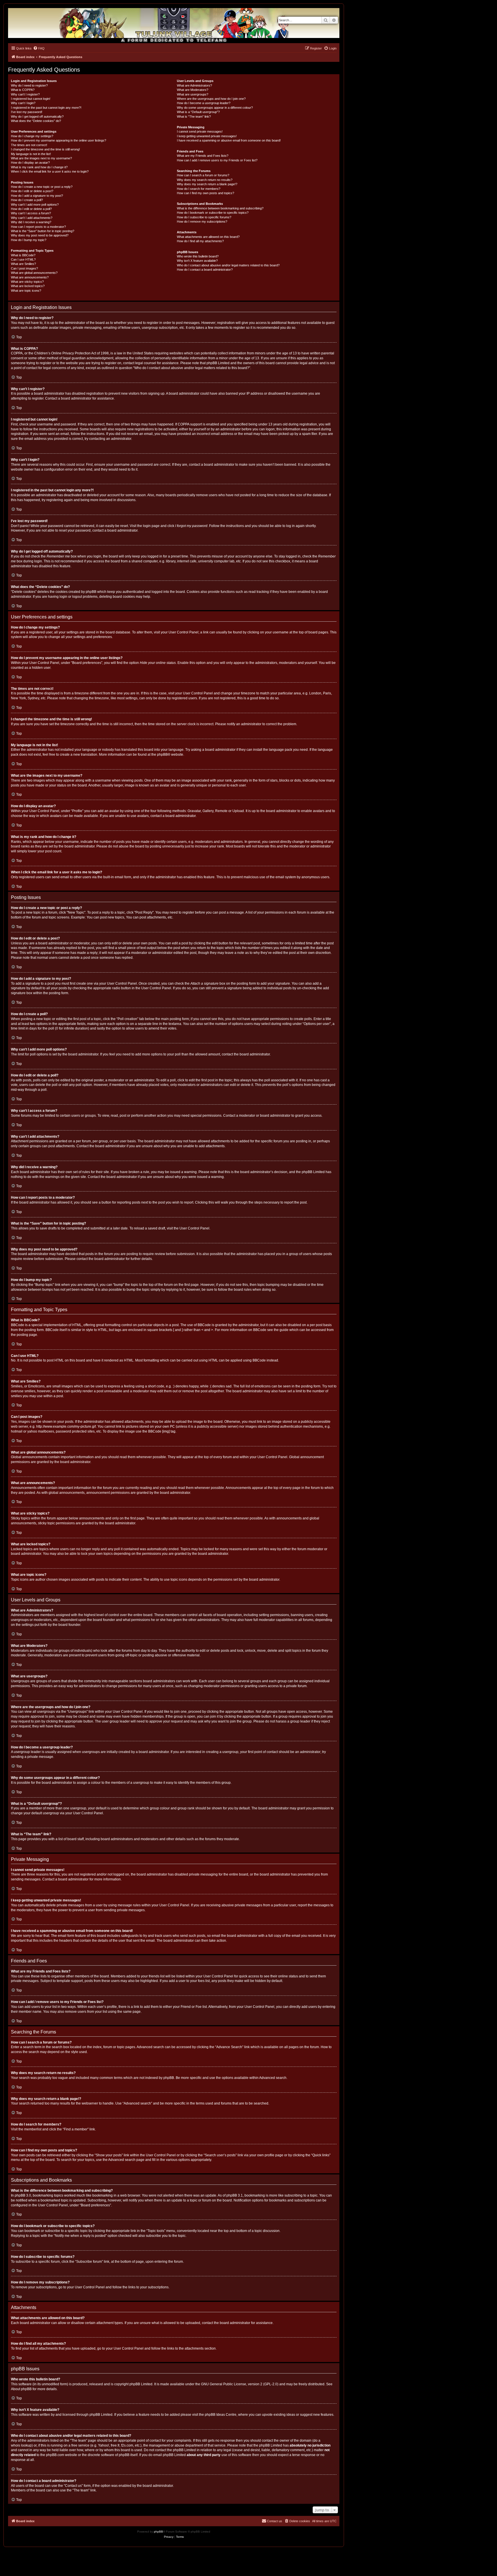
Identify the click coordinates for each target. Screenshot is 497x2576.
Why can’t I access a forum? (31, 213)
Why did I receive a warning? (31, 222)
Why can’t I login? (23, 103)
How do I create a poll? (27, 200)
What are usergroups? (193, 94)
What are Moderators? (193, 90)
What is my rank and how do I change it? (39, 167)
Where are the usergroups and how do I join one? (211, 99)
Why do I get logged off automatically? (37, 117)
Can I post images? (24, 268)
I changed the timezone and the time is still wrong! (45, 149)
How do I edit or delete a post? (32, 191)
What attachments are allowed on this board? (208, 237)
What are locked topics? (28, 286)
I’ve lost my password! (27, 112)
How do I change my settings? (32, 136)
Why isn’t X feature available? (197, 261)
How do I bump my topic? (29, 240)
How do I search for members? (199, 189)
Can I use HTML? (23, 259)
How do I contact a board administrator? (205, 270)
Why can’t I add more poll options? (35, 205)
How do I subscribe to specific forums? (204, 217)
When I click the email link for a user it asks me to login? (50, 171)
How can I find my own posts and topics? (206, 193)
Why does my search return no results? (205, 180)
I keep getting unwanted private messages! (207, 136)
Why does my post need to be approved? (40, 235)
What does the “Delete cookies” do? (36, 121)
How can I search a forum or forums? (203, 175)
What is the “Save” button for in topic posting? (43, 231)
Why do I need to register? (29, 85)
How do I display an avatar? (30, 163)
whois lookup (21, 2445)
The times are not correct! (29, 145)
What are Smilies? (23, 264)
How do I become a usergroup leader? (204, 103)
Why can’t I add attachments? (32, 218)
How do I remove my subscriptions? (202, 221)
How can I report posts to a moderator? (38, 227)
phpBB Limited (141, 2384)
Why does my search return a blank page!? (207, 184)
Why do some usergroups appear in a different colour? (215, 108)
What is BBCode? (23, 255)
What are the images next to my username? (41, 158)
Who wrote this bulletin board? (198, 256)
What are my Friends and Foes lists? (203, 156)
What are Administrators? (194, 85)
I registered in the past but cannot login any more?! (46, 108)
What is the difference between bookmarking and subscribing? (220, 208)
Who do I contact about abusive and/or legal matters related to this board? (228, 265)
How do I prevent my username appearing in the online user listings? (59, 140)
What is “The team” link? (194, 117)
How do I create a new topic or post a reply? (42, 187)
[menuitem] (39, 48)
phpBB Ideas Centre (221, 2415)
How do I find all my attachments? (200, 241)
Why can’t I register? (25, 94)
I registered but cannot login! (31, 99)
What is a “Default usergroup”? (198, 112)
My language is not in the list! (31, 154)
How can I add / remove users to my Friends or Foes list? (217, 160)
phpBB (162, 755)
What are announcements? (30, 277)
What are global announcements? (34, 273)
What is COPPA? (23, 90)
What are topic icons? (26, 291)
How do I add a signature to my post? (37, 196)
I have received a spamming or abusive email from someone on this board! (229, 140)
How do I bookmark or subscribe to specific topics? (213, 213)
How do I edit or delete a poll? (31, 209)
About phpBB (21, 2389)
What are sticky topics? (27, 282)
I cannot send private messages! (200, 131)
